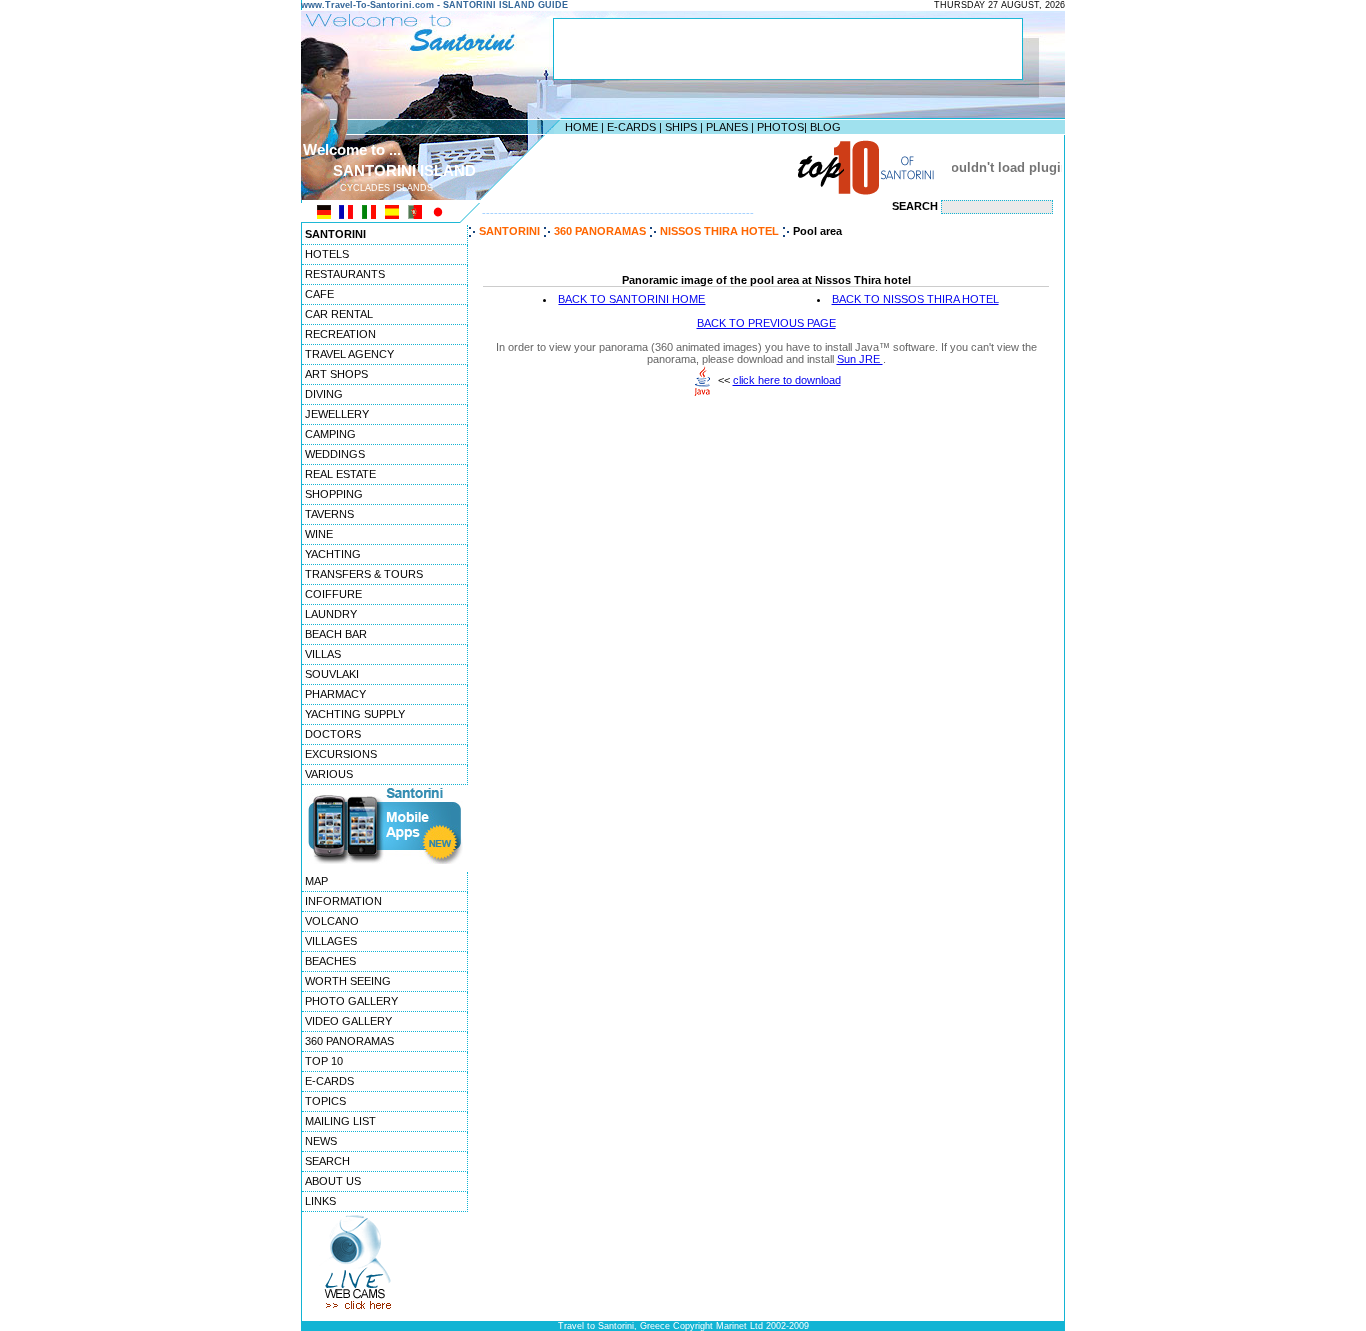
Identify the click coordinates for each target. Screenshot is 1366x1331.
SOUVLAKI (332, 674)
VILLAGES (331, 941)
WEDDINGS (335, 454)
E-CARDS (631, 127)
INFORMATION (343, 901)
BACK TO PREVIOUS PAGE (766, 323)
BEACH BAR (336, 634)
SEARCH (327, 1161)
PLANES (727, 127)
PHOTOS (780, 127)
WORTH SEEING (348, 981)
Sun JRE (860, 359)
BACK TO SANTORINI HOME (631, 299)
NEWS (321, 1141)
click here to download (787, 380)
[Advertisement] (678, 167)
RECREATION (340, 334)
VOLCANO (332, 921)
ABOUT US (333, 1181)
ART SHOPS (336, 374)
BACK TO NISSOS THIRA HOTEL (915, 299)
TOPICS (325, 1101)
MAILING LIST (340, 1121)
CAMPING (330, 434)
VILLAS (323, 654)
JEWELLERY (337, 414)
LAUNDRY (331, 614)
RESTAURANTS (345, 274)
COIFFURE (333, 594)
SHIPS (681, 127)
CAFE (319, 294)
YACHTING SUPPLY (355, 714)
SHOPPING (334, 494)
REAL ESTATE (340, 474)
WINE (319, 534)
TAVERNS (329, 514)
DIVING (324, 394)
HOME (581, 127)
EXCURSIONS (341, 754)
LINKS (320, 1201)
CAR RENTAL (339, 314)
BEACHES (330, 961)
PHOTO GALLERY (351, 1001)
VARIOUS (329, 774)
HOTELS (327, 254)
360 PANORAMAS (349, 1041)
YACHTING (333, 554)
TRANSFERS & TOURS (364, 574)
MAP (316, 881)
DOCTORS (333, 734)
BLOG (825, 127)
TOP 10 (324, 1061)
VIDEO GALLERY (348, 1021)
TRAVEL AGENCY (349, 354)
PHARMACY (335, 694)
